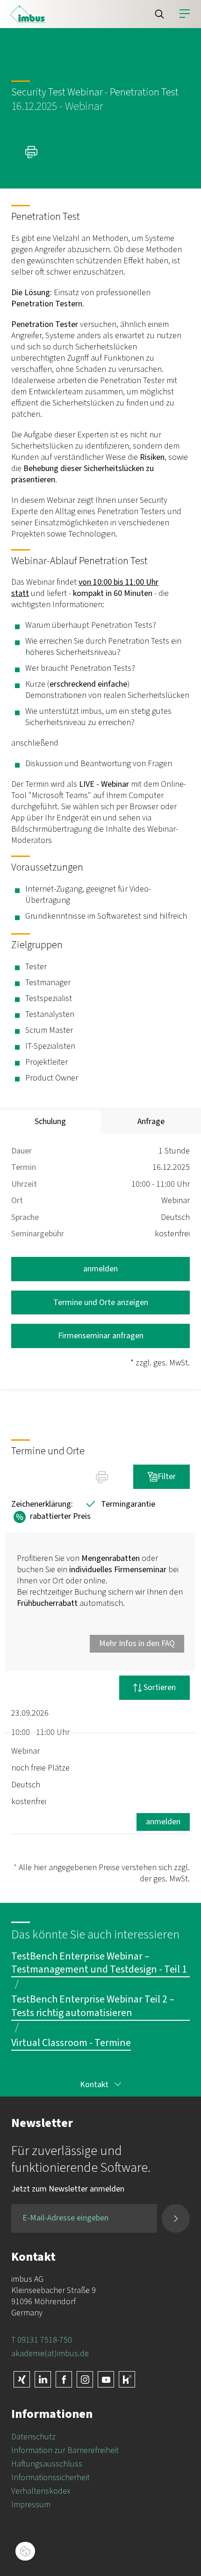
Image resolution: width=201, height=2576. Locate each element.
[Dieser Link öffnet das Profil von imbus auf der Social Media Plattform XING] (22, 2379)
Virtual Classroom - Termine (71, 2043)
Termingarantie (119, 1504)
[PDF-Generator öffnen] (33, 152)
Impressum (31, 2505)
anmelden (100, 1269)
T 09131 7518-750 (42, 2340)
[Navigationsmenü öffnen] (185, 14)
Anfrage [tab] (151, 1121)
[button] (159, 14)
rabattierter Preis (51, 1517)
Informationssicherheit (50, 2478)
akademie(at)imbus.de (50, 2354)
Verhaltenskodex (41, 2491)
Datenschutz (33, 2437)
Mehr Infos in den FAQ (137, 1644)
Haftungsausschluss (47, 2464)
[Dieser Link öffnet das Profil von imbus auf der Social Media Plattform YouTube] (106, 2379)
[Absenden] (176, 2218)
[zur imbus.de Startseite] (28, 14)
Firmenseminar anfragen (101, 1336)
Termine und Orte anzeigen (101, 1303)
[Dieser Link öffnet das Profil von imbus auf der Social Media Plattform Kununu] (127, 2379)
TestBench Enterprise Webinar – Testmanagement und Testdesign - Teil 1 (99, 1963)
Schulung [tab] (50, 1121)
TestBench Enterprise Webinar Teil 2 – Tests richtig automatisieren (93, 2006)
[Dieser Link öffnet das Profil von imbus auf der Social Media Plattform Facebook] (64, 2379)
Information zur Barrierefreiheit (65, 2450)
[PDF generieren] (102, 1477)
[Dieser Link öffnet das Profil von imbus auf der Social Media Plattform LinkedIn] (43, 2379)
